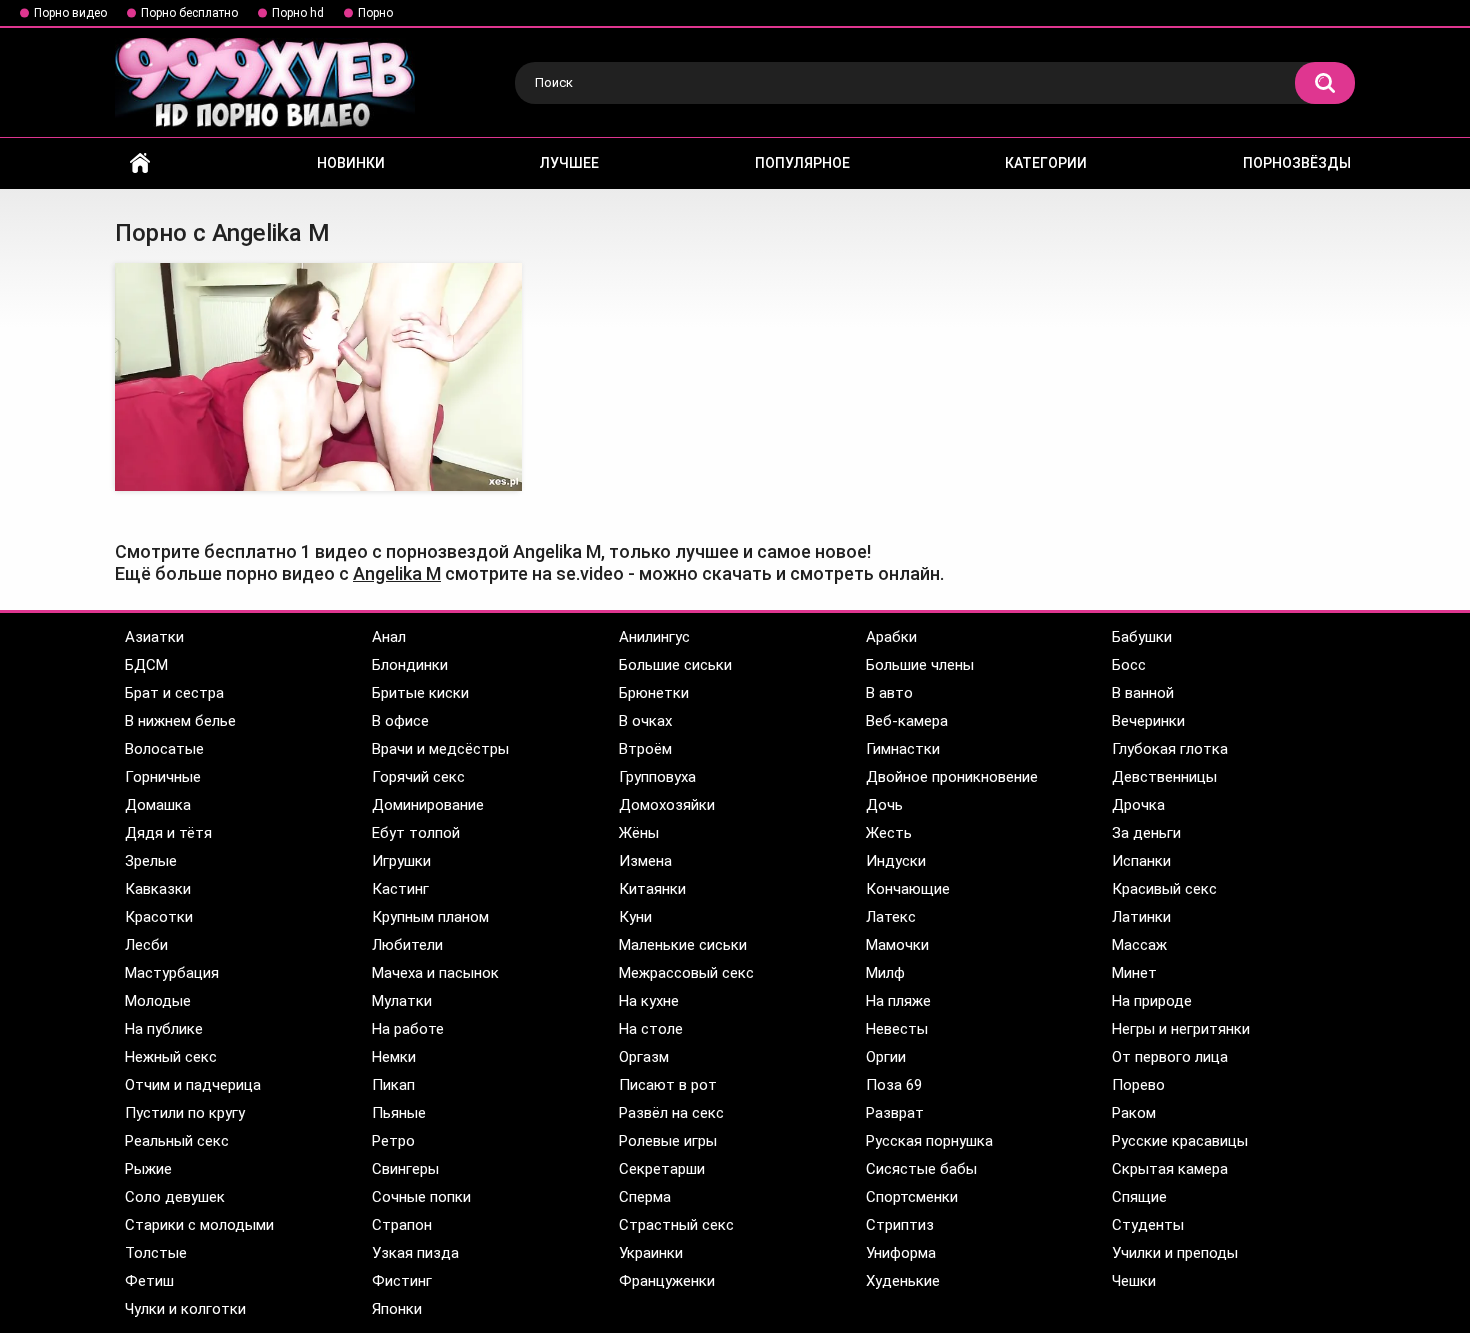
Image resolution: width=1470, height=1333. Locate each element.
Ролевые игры (668, 1141)
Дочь (884, 805)
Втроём (645, 749)
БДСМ (146, 665)
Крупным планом (430, 917)
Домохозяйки (667, 805)
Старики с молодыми (199, 1225)
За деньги (1146, 833)
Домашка (158, 805)
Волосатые (164, 749)
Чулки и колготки (185, 1309)
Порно (375, 13)
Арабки (891, 637)
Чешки (1134, 1281)
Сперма (645, 1197)
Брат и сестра (174, 693)
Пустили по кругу (185, 1113)
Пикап (393, 1085)
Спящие (1139, 1197)
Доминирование (428, 805)
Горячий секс (418, 777)
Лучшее (569, 163)
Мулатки (402, 1001)
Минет (1134, 973)
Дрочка (1138, 805)
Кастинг (400, 889)
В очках (645, 721)
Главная (140, 163)
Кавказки (158, 889)
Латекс (891, 917)
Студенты (1148, 1225)
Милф (885, 973)
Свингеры (405, 1169)
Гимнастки (903, 749)
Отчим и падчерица (193, 1085)
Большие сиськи (675, 665)
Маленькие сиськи (683, 945)
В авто (889, 693)
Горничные (163, 777)
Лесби (146, 945)
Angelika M (397, 573)
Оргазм (644, 1057)
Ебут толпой (416, 833)
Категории (1046, 163)
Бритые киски (420, 693)
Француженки (667, 1281)
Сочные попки (421, 1197)
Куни (635, 917)
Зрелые (151, 861)
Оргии (886, 1057)
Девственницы (1164, 777)
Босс (1129, 665)
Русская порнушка (929, 1141)
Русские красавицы (1180, 1141)
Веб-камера (907, 721)
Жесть (889, 833)
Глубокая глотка (1170, 749)
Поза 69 (894, 1085)
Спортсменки (912, 1197)
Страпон (402, 1225)
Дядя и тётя (168, 833)
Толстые (156, 1253)
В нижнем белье (180, 721)
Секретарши (662, 1169)
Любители (407, 945)
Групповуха (657, 777)
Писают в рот (668, 1085)
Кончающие (908, 889)
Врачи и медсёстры (440, 749)
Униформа (901, 1253)
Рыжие (148, 1169)
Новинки (351, 163)
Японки (397, 1309)
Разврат (895, 1113)
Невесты (897, 1029)
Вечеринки (1148, 721)
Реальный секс (177, 1141)
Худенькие (903, 1281)
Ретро (393, 1141)
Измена (645, 861)
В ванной (1143, 693)
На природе (1152, 1001)
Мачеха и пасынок (435, 973)
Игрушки (401, 861)
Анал (389, 637)
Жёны (639, 833)
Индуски (896, 861)
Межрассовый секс (686, 973)
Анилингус (654, 637)
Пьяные (399, 1113)
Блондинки (410, 665)
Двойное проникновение (952, 777)
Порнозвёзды (1297, 163)
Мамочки (897, 945)
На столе (651, 1029)
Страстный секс (676, 1225)
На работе (408, 1029)
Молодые (158, 1001)
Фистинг (402, 1281)
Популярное (802, 163)
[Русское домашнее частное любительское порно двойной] (318, 377)
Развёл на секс (671, 1113)
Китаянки (652, 889)
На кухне (649, 1001)
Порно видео (70, 13)
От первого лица (1170, 1057)
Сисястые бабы (921, 1169)
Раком (1134, 1113)
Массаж (1139, 945)
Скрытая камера (1170, 1169)
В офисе (400, 721)
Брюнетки (654, 693)
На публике (164, 1029)
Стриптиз (900, 1225)
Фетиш (149, 1281)
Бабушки (1142, 637)
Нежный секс (171, 1057)
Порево (1138, 1085)
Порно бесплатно (189, 13)
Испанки (1141, 861)
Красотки (159, 917)
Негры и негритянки (1181, 1029)
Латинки (1141, 917)
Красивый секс (1164, 889)
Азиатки (154, 637)
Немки (394, 1057)
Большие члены (920, 665)
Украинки (651, 1253)
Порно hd (298, 13)
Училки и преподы (1175, 1253)
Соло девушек (175, 1197)
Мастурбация (172, 973)
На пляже (898, 1001)
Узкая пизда (415, 1253)
